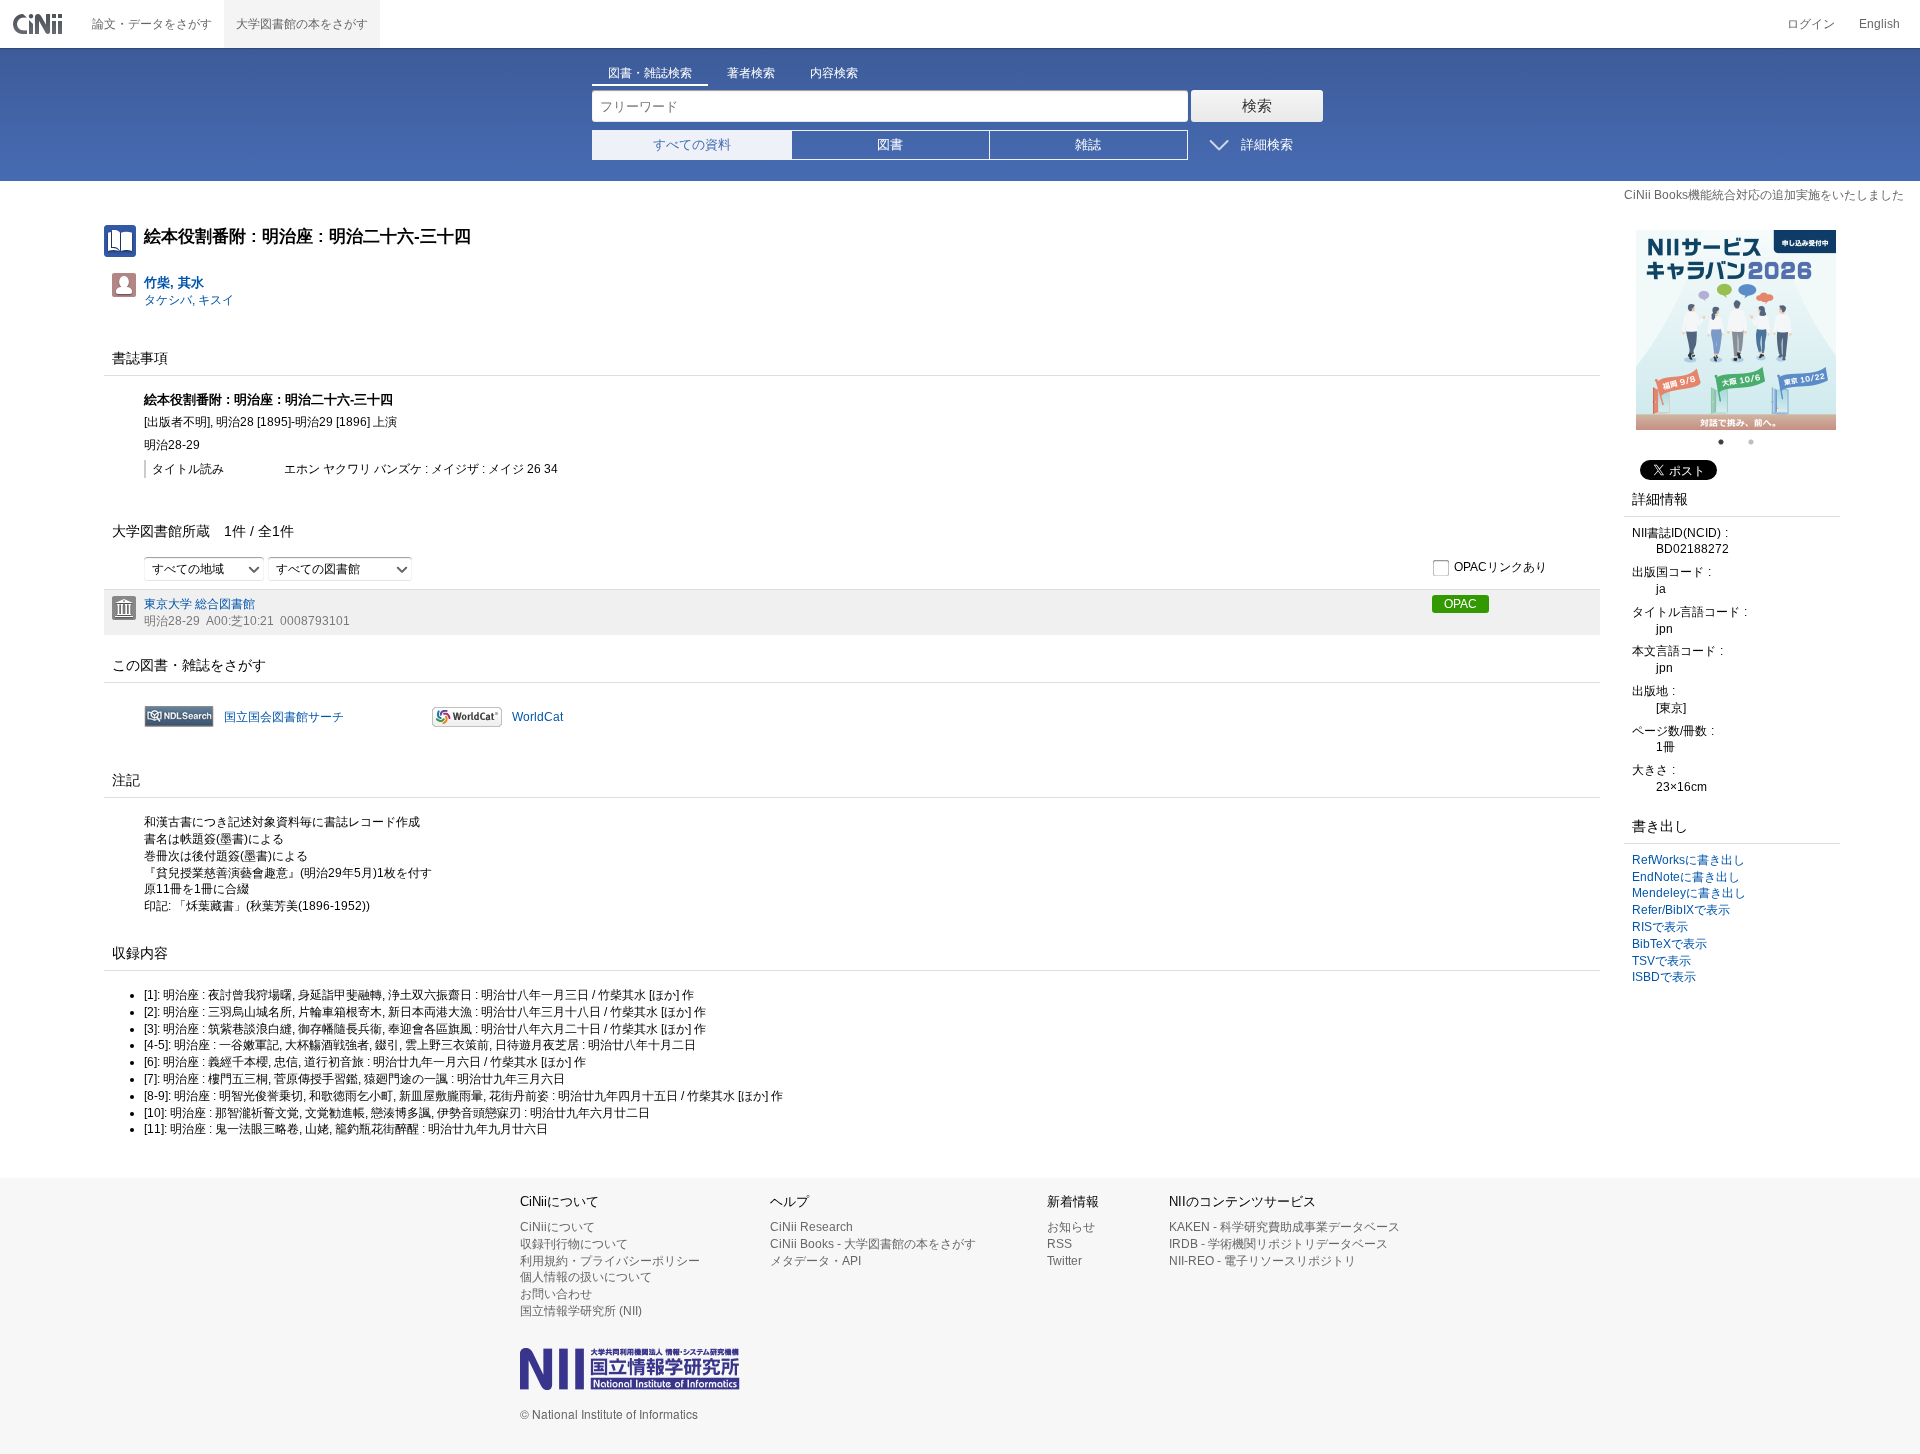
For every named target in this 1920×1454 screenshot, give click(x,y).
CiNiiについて (557, 1227)
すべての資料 (692, 144)
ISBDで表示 (1664, 977)
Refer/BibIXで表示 (1681, 910)
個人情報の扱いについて (586, 1277)
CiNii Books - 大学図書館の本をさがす (873, 1244)
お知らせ (1071, 1227)
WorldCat (537, 717)
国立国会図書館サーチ (284, 717)
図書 (890, 144)
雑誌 (1088, 144)
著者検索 (751, 73)
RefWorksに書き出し (1688, 860)
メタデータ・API (815, 1261)
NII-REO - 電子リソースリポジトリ (1262, 1261)
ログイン (1811, 24)
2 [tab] (1759, 442)
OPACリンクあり (1500, 567)
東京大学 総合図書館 (199, 604)
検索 (1257, 105)
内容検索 (834, 73)
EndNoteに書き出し (1686, 877)
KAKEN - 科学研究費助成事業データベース (1284, 1227)
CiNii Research (811, 1227)
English (1879, 24)
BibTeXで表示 (1669, 944)
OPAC (1460, 604)
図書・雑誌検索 (650, 73)
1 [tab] (1729, 442)
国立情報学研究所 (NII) (581, 1311)
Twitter (1064, 1261)
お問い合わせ (556, 1294)
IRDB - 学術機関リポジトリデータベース (1278, 1244)
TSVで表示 (1661, 961)
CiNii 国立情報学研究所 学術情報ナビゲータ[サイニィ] (40, 24)
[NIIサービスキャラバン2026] (1736, 330)
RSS (1059, 1244)
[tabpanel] (1736, 330)
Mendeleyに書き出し (1689, 893)
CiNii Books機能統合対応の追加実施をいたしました (1764, 195)
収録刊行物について (574, 1244)
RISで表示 (1660, 927)
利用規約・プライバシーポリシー (610, 1261)
